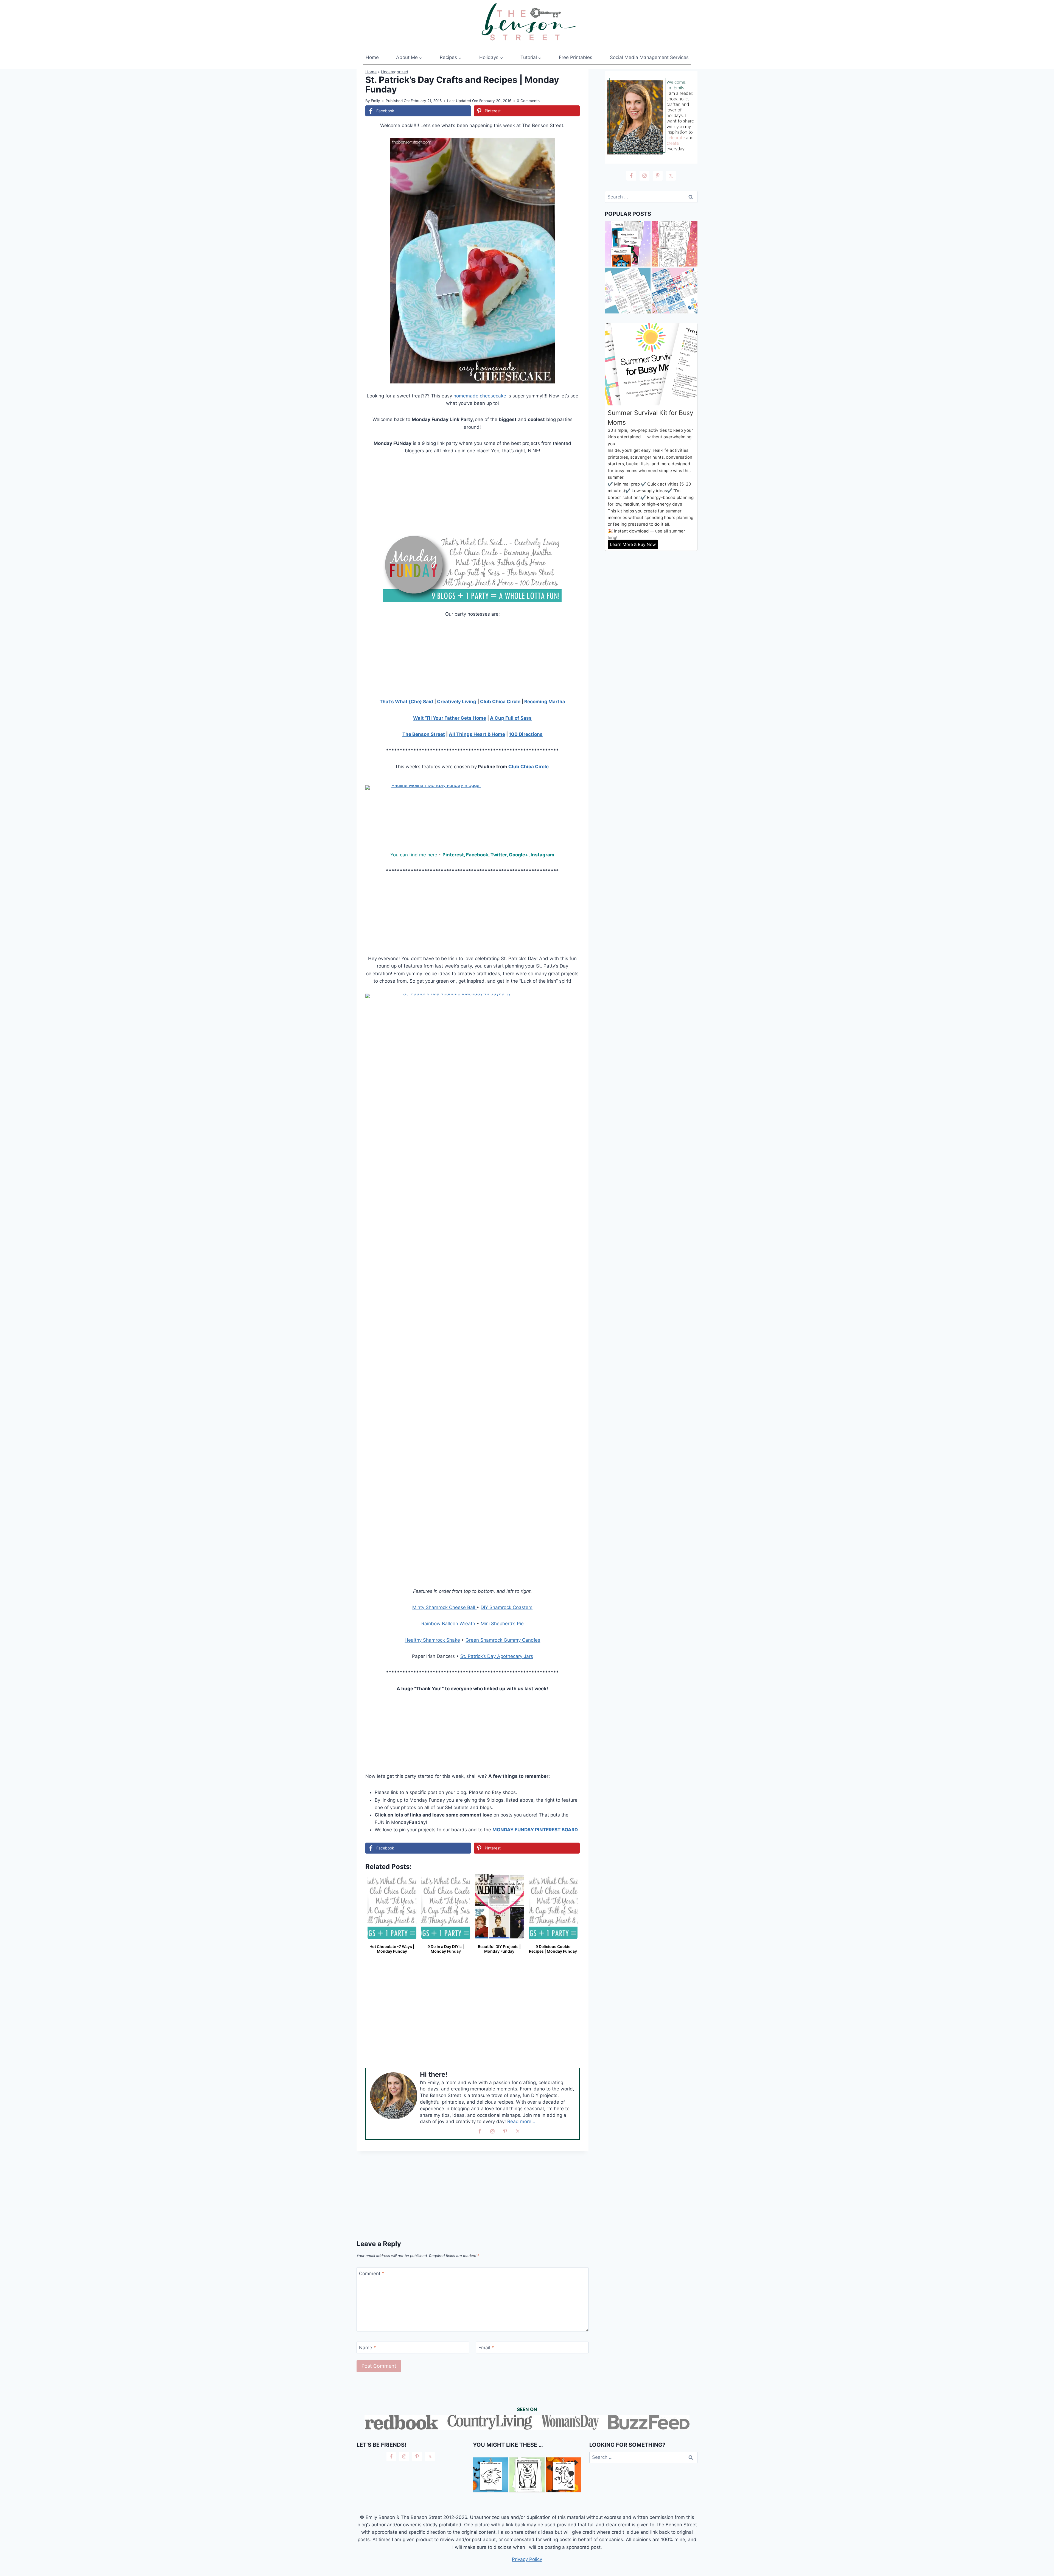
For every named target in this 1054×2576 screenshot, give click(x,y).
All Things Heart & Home (477, 734)
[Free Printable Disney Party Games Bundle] (675, 291)
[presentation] (491, 2475)
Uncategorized (395, 72)
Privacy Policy (527, 2559)
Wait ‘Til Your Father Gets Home (450, 718)
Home (372, 57)
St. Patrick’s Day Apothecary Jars (497, 1656)
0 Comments (528, 101)
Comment (372, 2273)
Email (486, 2348)
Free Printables (576, 57)
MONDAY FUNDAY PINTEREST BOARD (535, 1830)
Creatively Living (457, 702)
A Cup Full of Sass (511, 718)
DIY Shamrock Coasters (507, 1607)
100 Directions (526, 734)
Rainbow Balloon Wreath (448, 1624)
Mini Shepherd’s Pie (502, 1624)
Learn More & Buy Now (633, 544)
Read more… (521, 2121)
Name (368, 2348)
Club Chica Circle (500, 702)
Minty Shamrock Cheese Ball (444, 1607)
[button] (572, 146)
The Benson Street (424, 734)
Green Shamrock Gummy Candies (503, 1640)
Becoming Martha (545, 702)
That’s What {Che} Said (406, 702)
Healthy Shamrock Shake (432, 1640)
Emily (375, 101)
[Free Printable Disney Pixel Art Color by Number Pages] (628, 244)
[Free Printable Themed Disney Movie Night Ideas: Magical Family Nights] (628, 291)
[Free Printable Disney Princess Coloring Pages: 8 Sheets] (675, 244)
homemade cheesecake (480, 396)
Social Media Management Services (649, 57)
